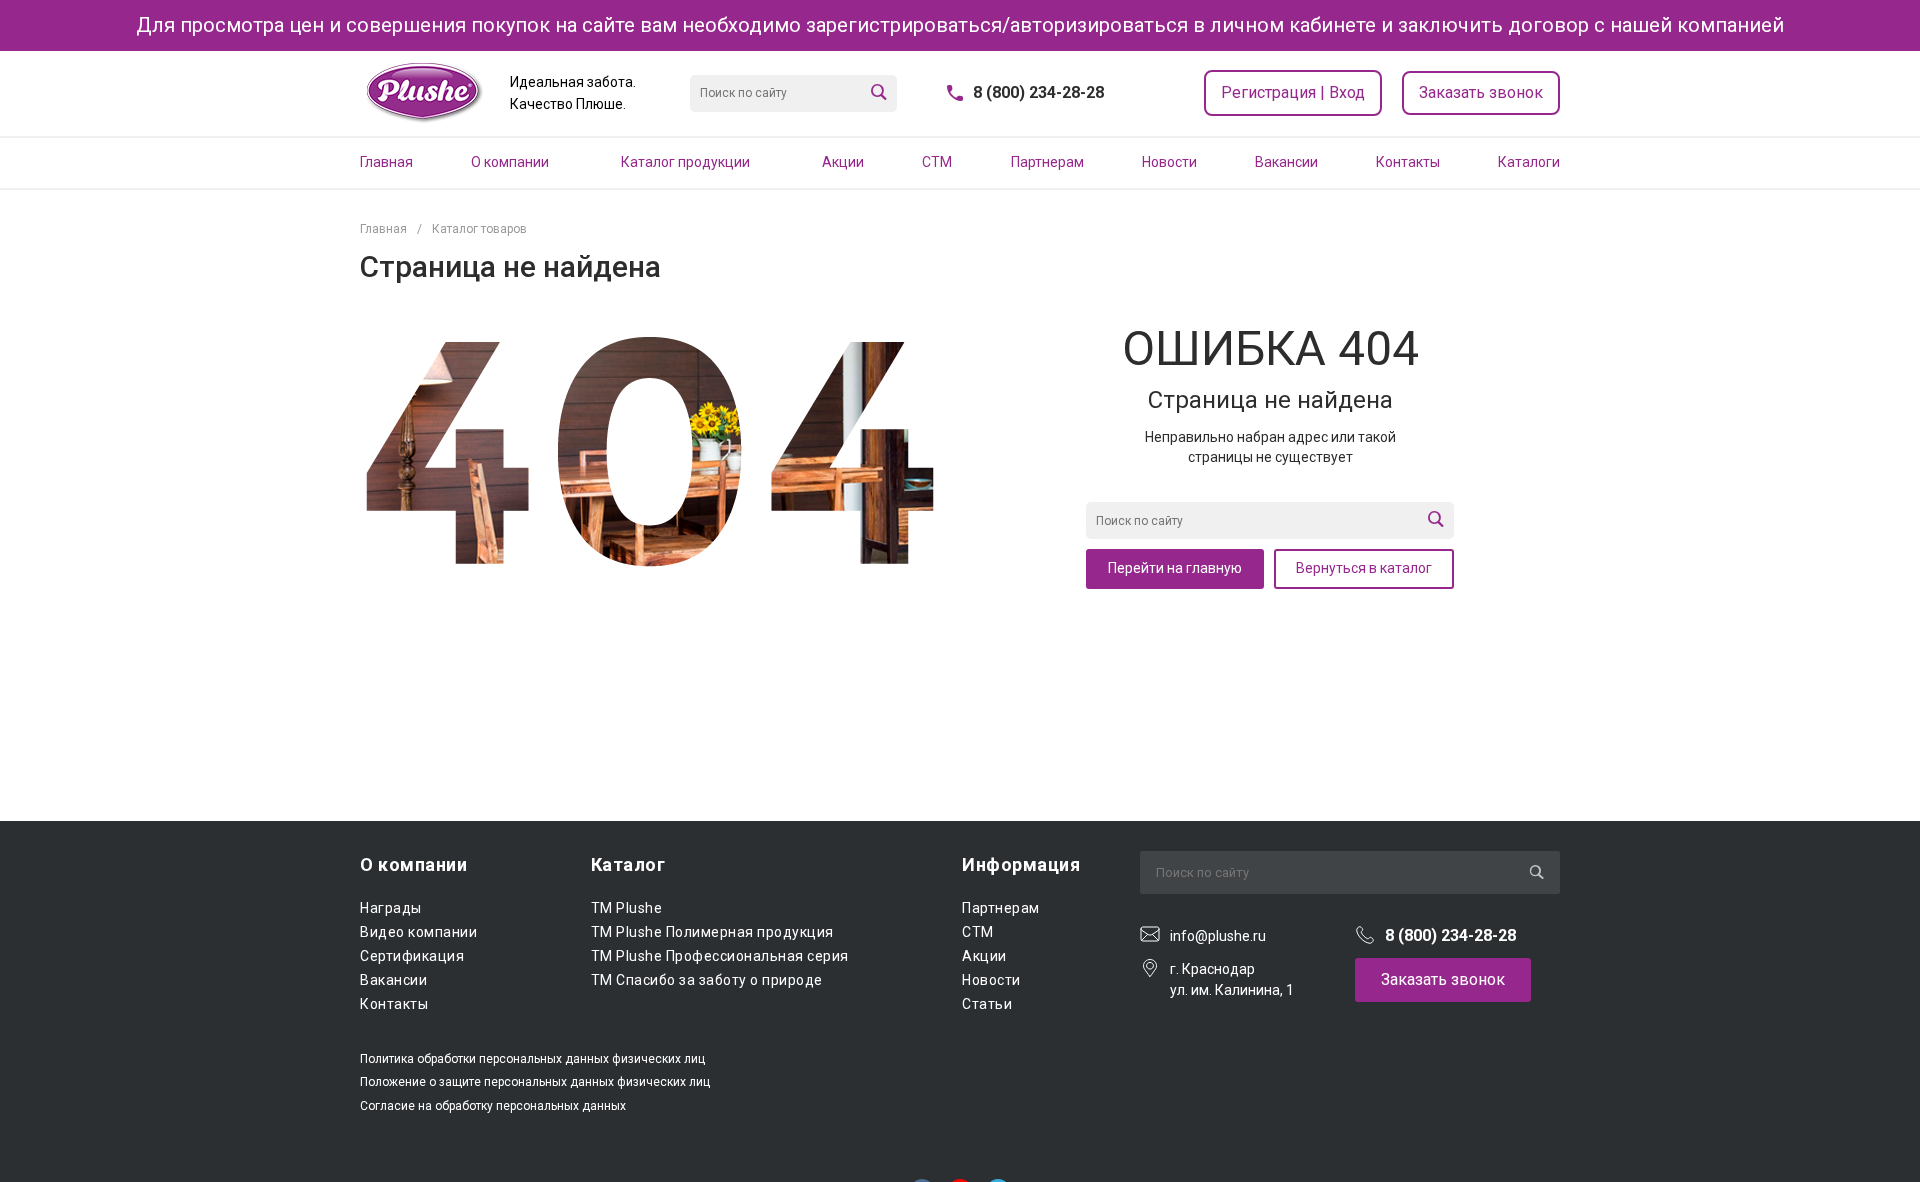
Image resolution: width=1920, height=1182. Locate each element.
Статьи (987, 1004)
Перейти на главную (1175, 568)
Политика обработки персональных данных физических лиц (532, 1059)
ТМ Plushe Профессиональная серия (720, 956)
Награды (391, 908)
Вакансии (393, 980)
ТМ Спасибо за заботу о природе (707, 980)
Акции (984, 956)
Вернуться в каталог (1364, 568)
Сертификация (412, 956)
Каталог (628, 864)
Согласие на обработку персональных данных (493, 1106)
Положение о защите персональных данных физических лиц (535, 1082)
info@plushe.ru (1218, 936)
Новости (991, 980)
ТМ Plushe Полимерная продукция (712, 932)
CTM (978, 932)
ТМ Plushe (627, 908)
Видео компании (418, 932)
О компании (413, 864)
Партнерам (1001, 908)
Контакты (394, 1004)
